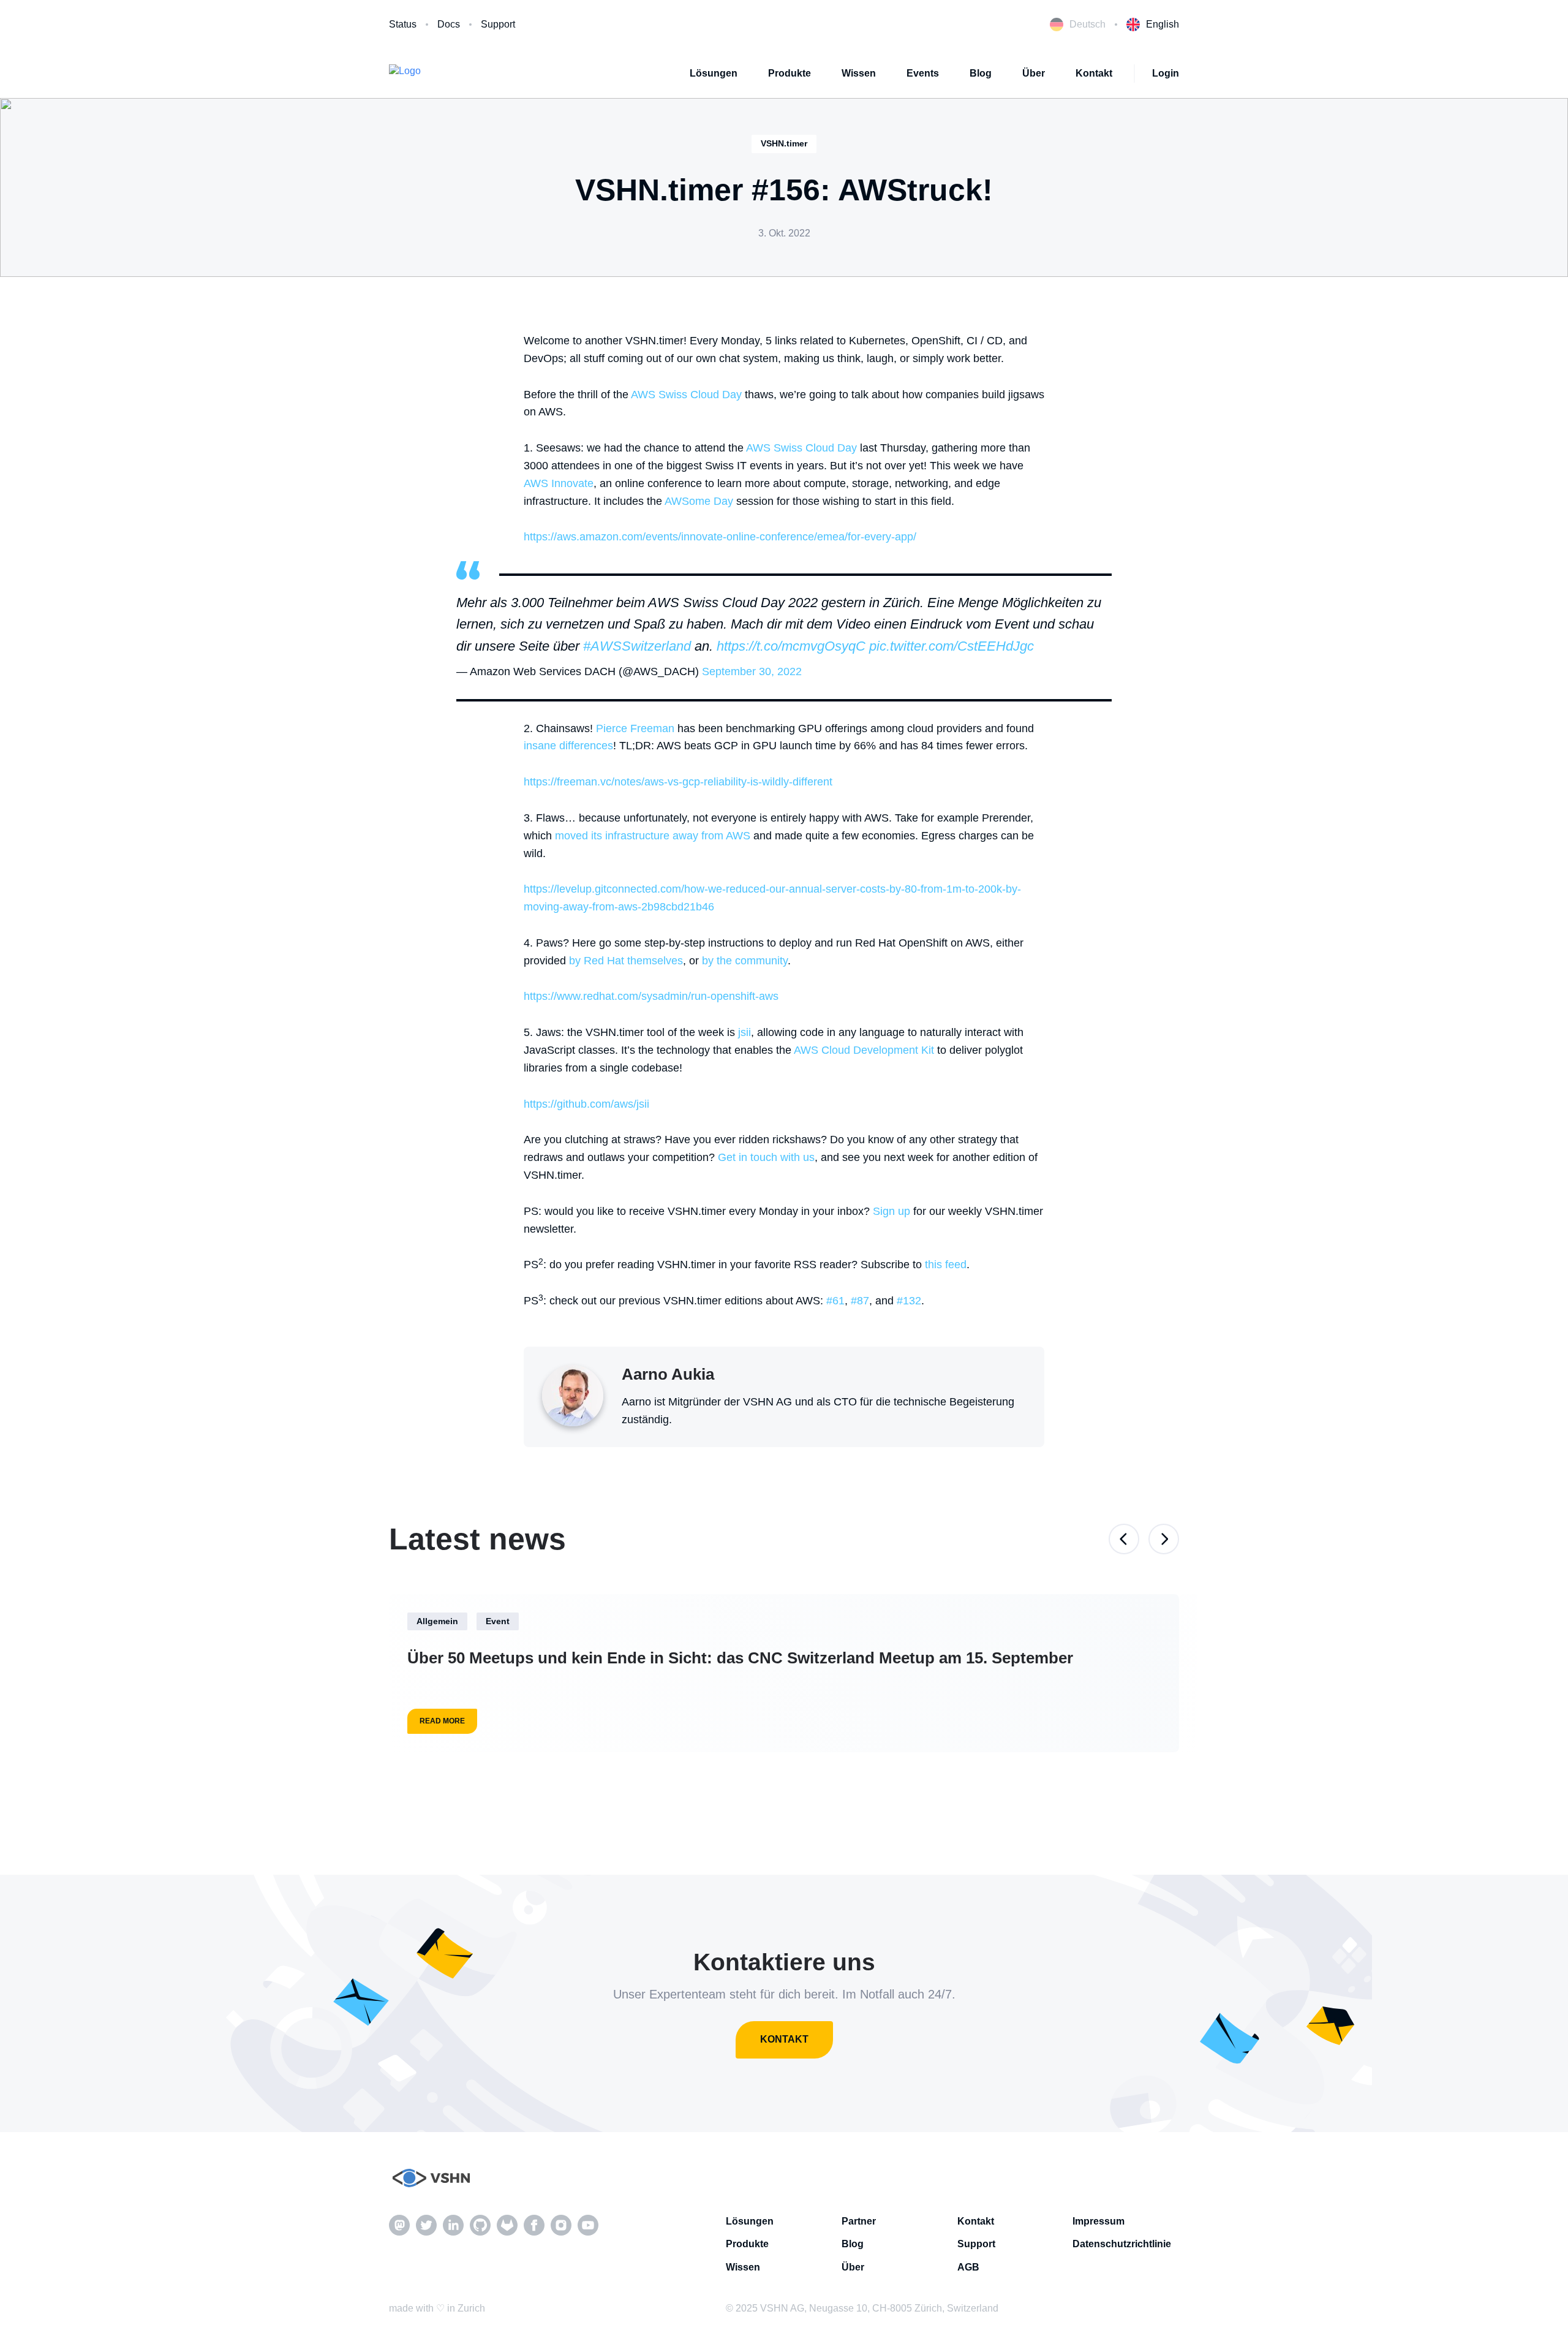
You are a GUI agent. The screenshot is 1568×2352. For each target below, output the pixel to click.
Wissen (859, 73)
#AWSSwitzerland (637, 646)
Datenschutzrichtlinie (1122, 2244)
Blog (981, 73)
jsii (744, 1032)
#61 (835, 1301)
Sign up (891, 1211)
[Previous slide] (1124, 1539)
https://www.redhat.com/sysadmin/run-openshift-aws (651, 996)
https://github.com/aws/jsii (586, 1104)
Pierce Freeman (635, 728)
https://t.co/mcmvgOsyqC (791, 646)
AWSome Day (699, 501)
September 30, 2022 (752, 671)
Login (1166, 73)
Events (923, 73)
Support (498, 24)
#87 (860, 1301)
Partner (859, 2221)
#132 (909, 1301)
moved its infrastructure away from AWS (653, 836)
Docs (449, 24)
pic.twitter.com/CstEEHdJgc (952, 646)
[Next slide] (1164, 1539)
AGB (968, 2267)
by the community (745, 961)
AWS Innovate (559, 483)
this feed (946, 1265)
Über (1034, 73)
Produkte (790, 73)
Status (403, 24)
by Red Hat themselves (626, 961)
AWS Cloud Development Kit (864, 1050)
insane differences (568, 746)
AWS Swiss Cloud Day (686, 395)
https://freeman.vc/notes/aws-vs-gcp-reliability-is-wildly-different (678, 782)
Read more (442, 1721)
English (1163, 24)
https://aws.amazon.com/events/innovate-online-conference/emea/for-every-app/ (720, 537)
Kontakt (1094, 73)
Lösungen (714, 73)
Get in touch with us (766, 1157)
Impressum (1099, 2221)
